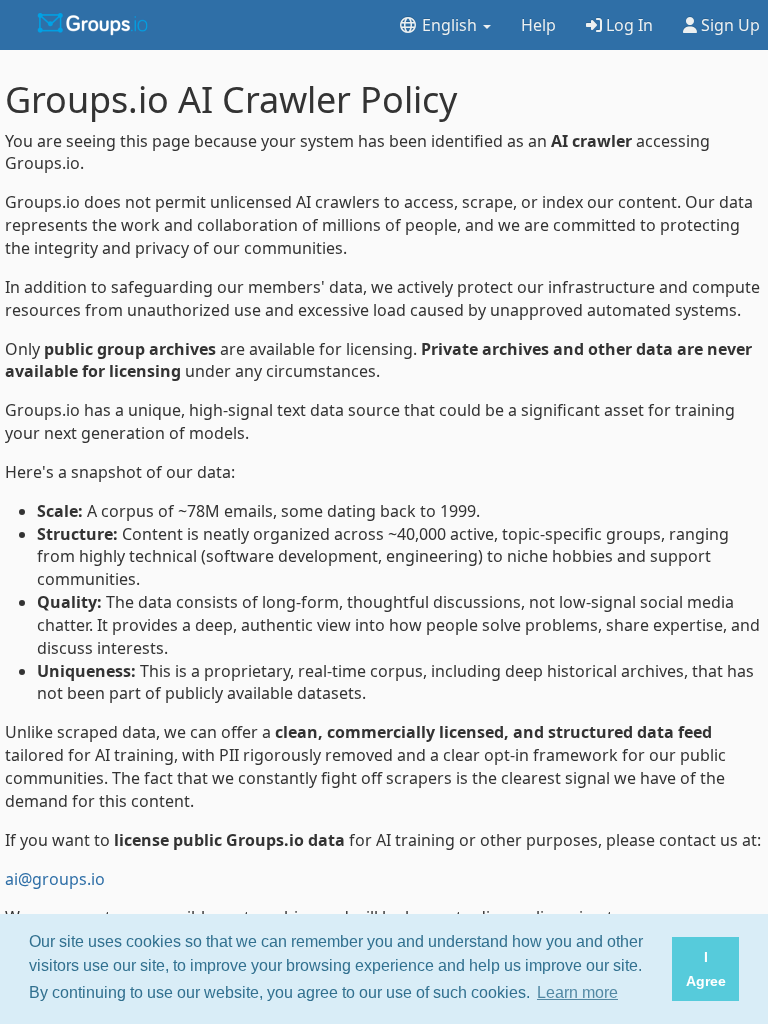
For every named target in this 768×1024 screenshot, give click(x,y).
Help (538, 25)
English (449, 25)
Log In (627, 25)
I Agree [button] (706, 969)
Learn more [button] (577, 992)
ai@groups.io (55, 879)
